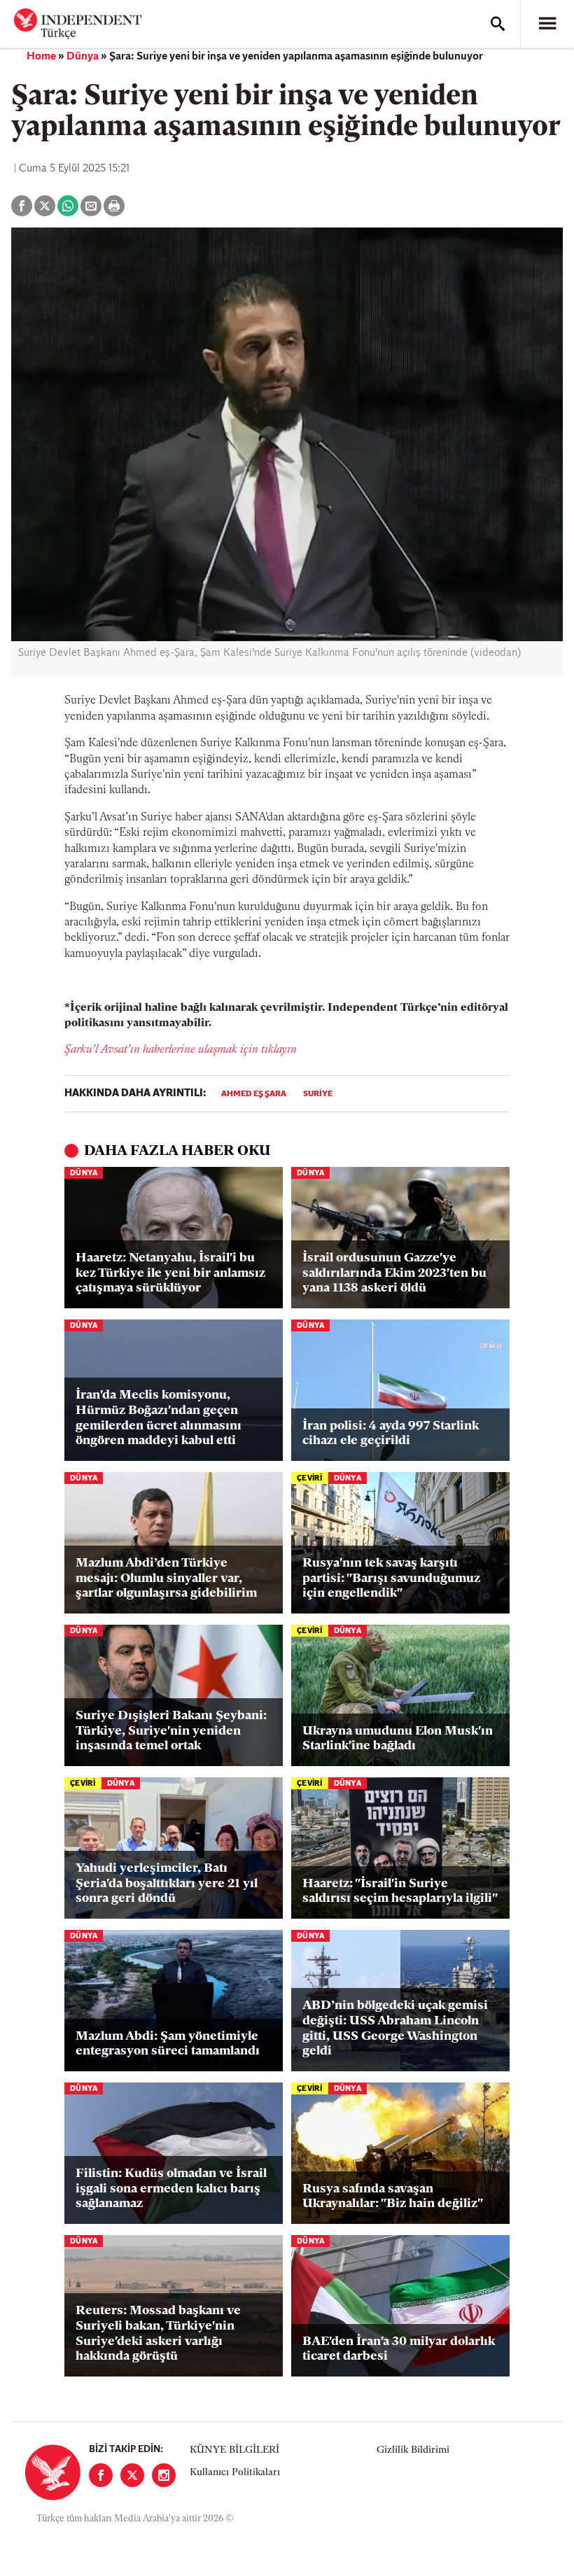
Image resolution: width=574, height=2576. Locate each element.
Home (41, 57)
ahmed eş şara (254, 1094)
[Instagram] (164, 2475)
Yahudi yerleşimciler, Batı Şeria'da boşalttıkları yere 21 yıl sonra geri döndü (167, 1884)
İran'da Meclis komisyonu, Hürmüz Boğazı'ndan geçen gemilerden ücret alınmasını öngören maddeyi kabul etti (159, 1419)
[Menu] (547, 24)
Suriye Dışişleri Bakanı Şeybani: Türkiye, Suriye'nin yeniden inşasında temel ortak (171, 1731)
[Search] (498, 24)
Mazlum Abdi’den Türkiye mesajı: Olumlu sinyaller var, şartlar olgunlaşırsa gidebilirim (166, 1579)
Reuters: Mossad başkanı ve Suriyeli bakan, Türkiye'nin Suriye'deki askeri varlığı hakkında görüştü (158, 2334)
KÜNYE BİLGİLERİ (234, 2450)
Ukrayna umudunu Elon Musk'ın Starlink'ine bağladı (398, 1739)
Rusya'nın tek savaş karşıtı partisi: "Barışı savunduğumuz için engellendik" (391, 1579)
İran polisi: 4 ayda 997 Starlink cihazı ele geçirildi (391, 1434)
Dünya (83, 57)
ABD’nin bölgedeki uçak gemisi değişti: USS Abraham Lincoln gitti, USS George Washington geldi (395, 2029)
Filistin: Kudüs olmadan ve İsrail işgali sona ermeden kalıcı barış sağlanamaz (171, 2189)
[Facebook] (101, 2475)
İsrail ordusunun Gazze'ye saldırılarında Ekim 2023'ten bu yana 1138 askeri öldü (394, 1274)
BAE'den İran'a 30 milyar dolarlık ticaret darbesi (399, 2350)
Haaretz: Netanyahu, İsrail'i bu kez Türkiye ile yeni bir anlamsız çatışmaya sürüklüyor (170, 1274)
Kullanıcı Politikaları (235, 2473)
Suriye (318, 1094)
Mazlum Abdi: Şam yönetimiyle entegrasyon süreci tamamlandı (168, 2045)
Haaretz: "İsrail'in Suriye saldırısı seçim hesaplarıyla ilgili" (400, 1892)
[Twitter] (132, 2475)
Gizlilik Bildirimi (413, 2450)
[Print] (114, 206)
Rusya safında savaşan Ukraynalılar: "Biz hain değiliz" (393, 2197)
